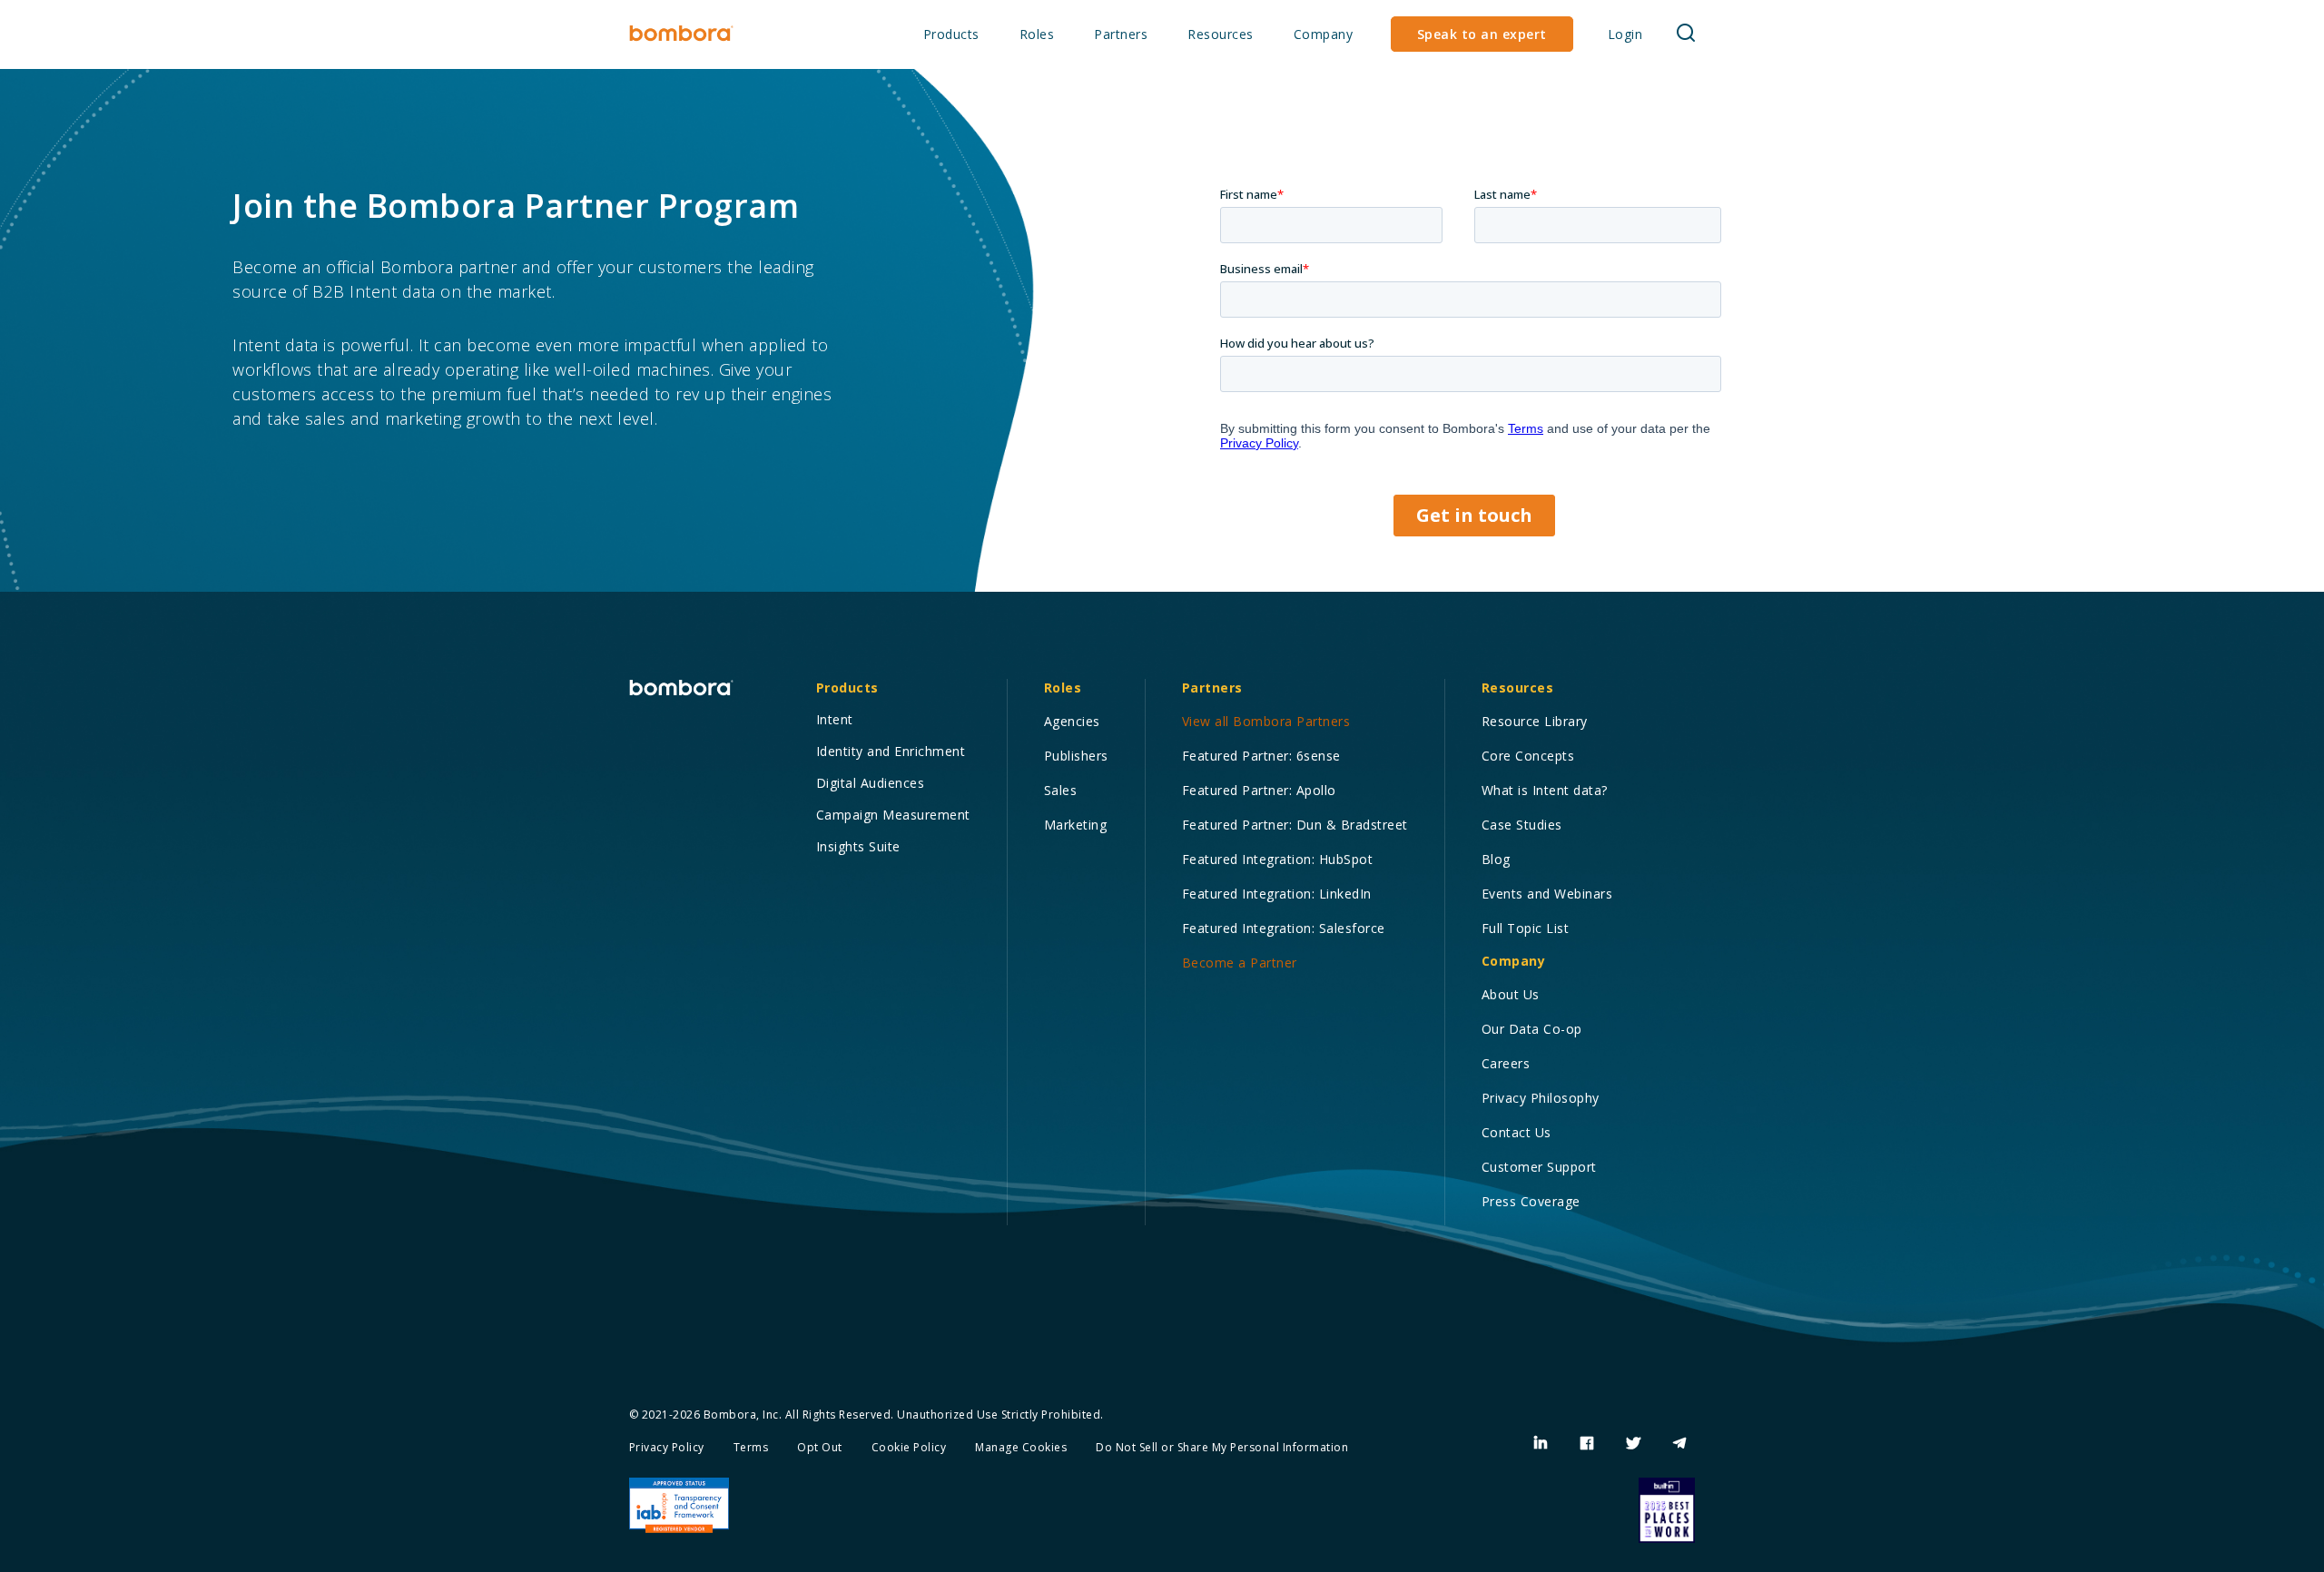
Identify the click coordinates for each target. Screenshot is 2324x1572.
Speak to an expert (1482, 34)
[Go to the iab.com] (679, 1506)
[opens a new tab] (1541, 1444)
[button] (951, 35)
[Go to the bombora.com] (681, 34)
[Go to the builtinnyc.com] (1667, 1510)
